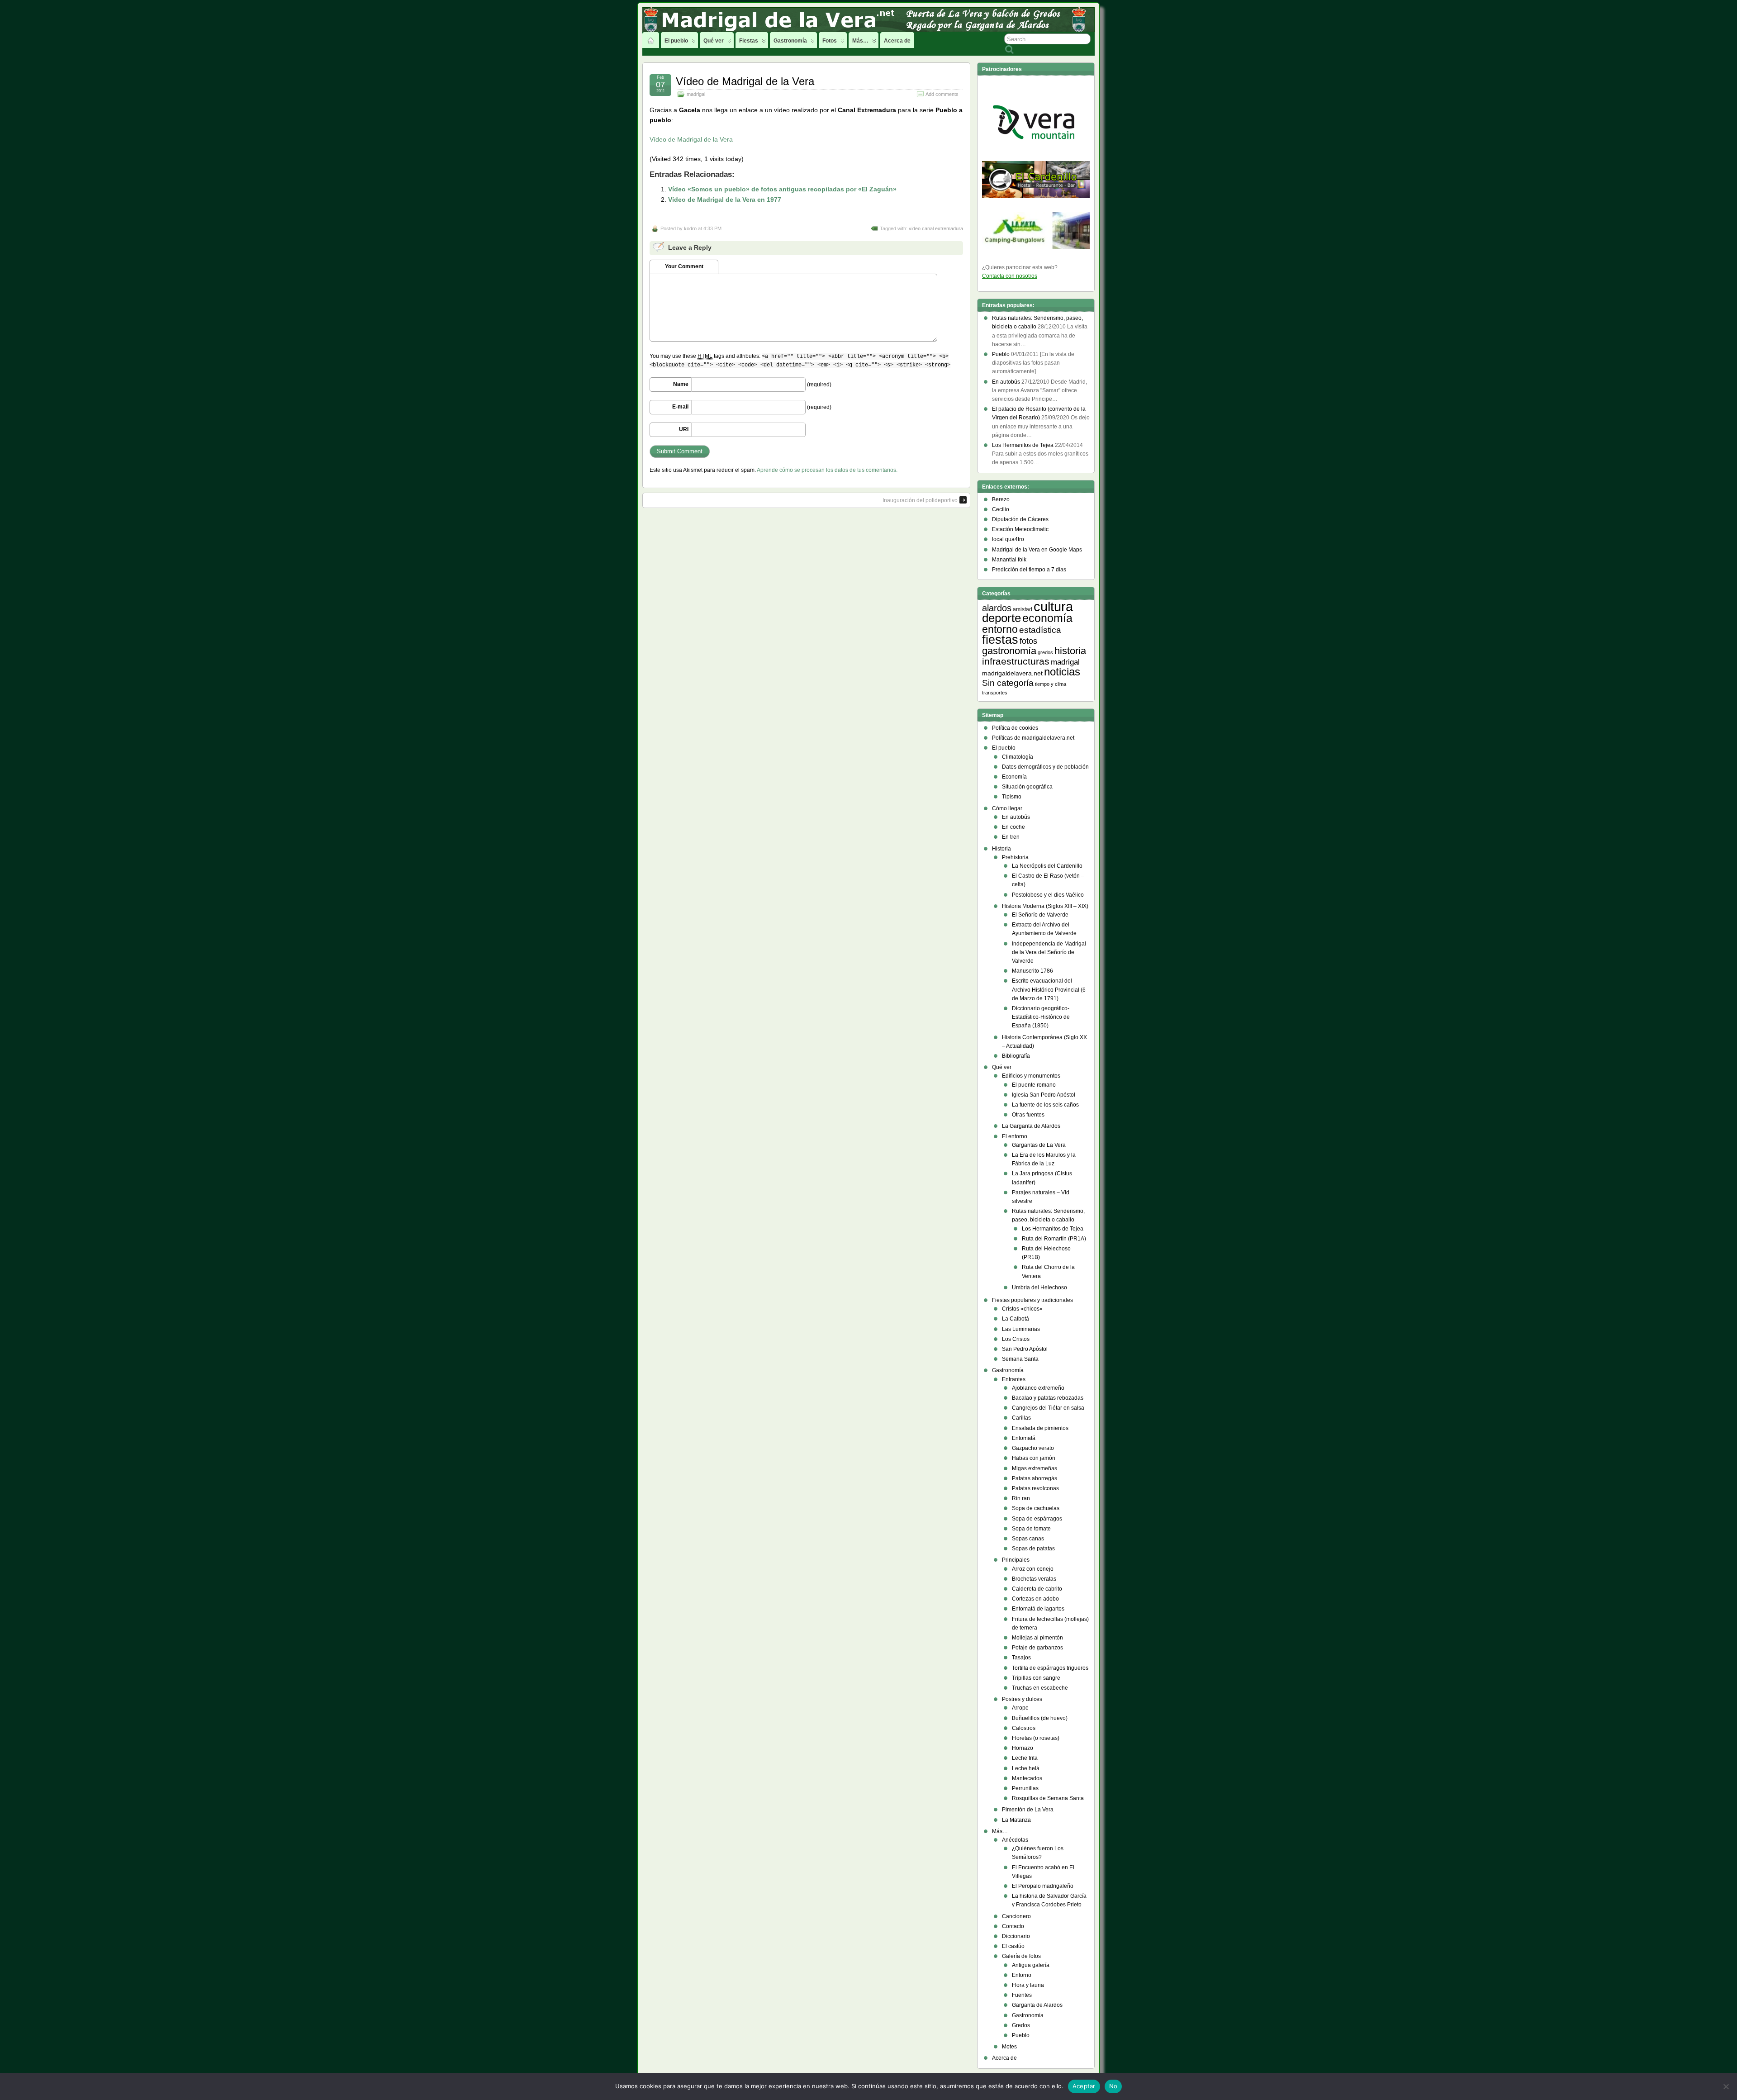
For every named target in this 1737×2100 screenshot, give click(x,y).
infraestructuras (1016, 661)
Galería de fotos (1021, 1956)
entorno (1000, 629)
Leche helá (1026, 1768)
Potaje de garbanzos (1037, 1648)
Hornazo (1023, 1748)
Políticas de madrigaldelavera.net (1033, 738)
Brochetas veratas (1034, 1579)
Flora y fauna (1028, 1985)
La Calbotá (1016, 1319)
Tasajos (1021, 1658)
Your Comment (684, 266)
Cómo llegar (1007, 808)
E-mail (680, 407)
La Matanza (1016, 1820)
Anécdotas (1015, 1840)
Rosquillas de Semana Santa (1048, 1798)
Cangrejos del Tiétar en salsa (1048, 1408)
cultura (1053, 606)
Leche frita (1025, 1758)
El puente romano (1034, 1085)
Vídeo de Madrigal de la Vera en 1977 (725, 200)
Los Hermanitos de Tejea (1053, 1229)
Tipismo (1012, 797)
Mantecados (1027, 1778)
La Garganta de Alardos (1031, 1126)
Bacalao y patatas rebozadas (1048, 1398)
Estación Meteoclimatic (1020, 529)
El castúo (1013, 1946)
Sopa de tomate (1031, 1529)
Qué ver (714, 41)
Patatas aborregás (1035, 1478)
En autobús (1016, 817)
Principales (1016, 1560)
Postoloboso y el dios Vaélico (1048, 895)
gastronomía (1009, 651)
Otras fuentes (1028, 1115)
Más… (860, 41)
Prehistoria (1015, 857)
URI (684, 429)
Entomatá (1024, 1438)
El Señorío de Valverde (1040, 915)
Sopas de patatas (1033, 1549)
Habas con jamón (1034, 1458)
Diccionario (1016, 1936)
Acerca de (897, 41)
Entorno (1022, 1975)
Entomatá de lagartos (1038, 1609)
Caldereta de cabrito (1037, 1589)
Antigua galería (1031, 1965)
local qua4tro (1008, 539)
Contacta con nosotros (1010, 276)
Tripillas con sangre (1036, 1678)
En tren (1011, 837)
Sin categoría (1008, 683)
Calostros (1024, 1728)
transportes (995, 693)
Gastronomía (790, 41)
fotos (1028, 641)
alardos (997, 608)
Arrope (1020, 1708)
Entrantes (1014, 1379)
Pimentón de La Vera (1028, 1810)
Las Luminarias (1021, 1329)
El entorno (1015, 1136)
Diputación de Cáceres (1020, 519)
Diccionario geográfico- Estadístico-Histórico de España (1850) (1041, 1017)
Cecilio (1001, 509)
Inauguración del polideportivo (920, 500)
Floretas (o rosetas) (1036, 1738)
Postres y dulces (1022, 1699)
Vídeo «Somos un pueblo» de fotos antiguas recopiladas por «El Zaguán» (782, 189)
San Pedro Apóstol (1025, 1349)
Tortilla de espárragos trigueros (1050, 1668)
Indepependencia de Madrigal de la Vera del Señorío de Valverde (1049, 952)
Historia (1001, 849)
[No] (1726, 2086)
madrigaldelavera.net (1012, 673)
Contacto (1013, 1926)
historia (1070, 651)
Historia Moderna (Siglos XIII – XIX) (1045, 906)
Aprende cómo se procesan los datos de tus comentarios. (827, 470)
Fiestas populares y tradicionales (1032, 1300)
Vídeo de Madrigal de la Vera (745, 81)
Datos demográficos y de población (1045, 767)
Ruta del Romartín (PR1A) (1054, 1239)
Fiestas (749, 41)
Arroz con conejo (1033, 1569)
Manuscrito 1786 (1032, 971)
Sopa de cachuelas (1036, 1508)
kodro (690, 228)
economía (1047, 618)
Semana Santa (1020, 1359)
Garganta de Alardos (1037, 2005)
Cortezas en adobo (1035, 1599)
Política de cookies (1015, 728)
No (1113, 2086)
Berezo (1001, 499)
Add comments (942, 94)
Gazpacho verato (1033, 1448)
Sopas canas (1028, 1539)
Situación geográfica (1027, 787)
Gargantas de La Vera (1039, 1145)
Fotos (830, 41)
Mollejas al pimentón (1037, 1638)
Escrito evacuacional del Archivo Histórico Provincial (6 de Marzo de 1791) (1049, 989)
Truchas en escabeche (1040, 1688)
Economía (1014, 777)
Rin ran (1021, 1498)
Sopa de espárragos (1037, 1519)
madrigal (696, 94)
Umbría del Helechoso (1039, 1288)
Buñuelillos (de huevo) (1040, 1718)
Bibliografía (1016, 1056)
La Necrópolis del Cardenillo (1047, 866)
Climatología (1018, 757)
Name (681, 384)
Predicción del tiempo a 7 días (1029, 570)
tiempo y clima (1051, 684)
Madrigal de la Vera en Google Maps (1037, 550)
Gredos (1021, 2025)
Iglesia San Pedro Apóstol (1044, 1095)
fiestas (1000, 640)
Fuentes (1022, 1995)
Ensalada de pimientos (1040, 1428)
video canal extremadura (936, 228)
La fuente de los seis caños (1045, 1105)
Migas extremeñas (1035, 1468)
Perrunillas (1025, 1788)
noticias (1062, 672)
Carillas (1021, 1418)
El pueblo (676, 41)
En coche (1013, 827)
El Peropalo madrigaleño (1043, 1886)
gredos (1045, 652)
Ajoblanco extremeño (1038, 1388)
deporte (1001, 618)
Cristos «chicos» (1022, 1309)
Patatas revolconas (1035, 1488)
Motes (1009, 2047)
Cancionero (1016, 1916)
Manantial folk (1009, 560)
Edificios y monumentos (1031, 1076)
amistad (1023, 609)
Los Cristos (1016, 1339)
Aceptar (1084, 2086)
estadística (1040, 630)
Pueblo (1021, 2035)
